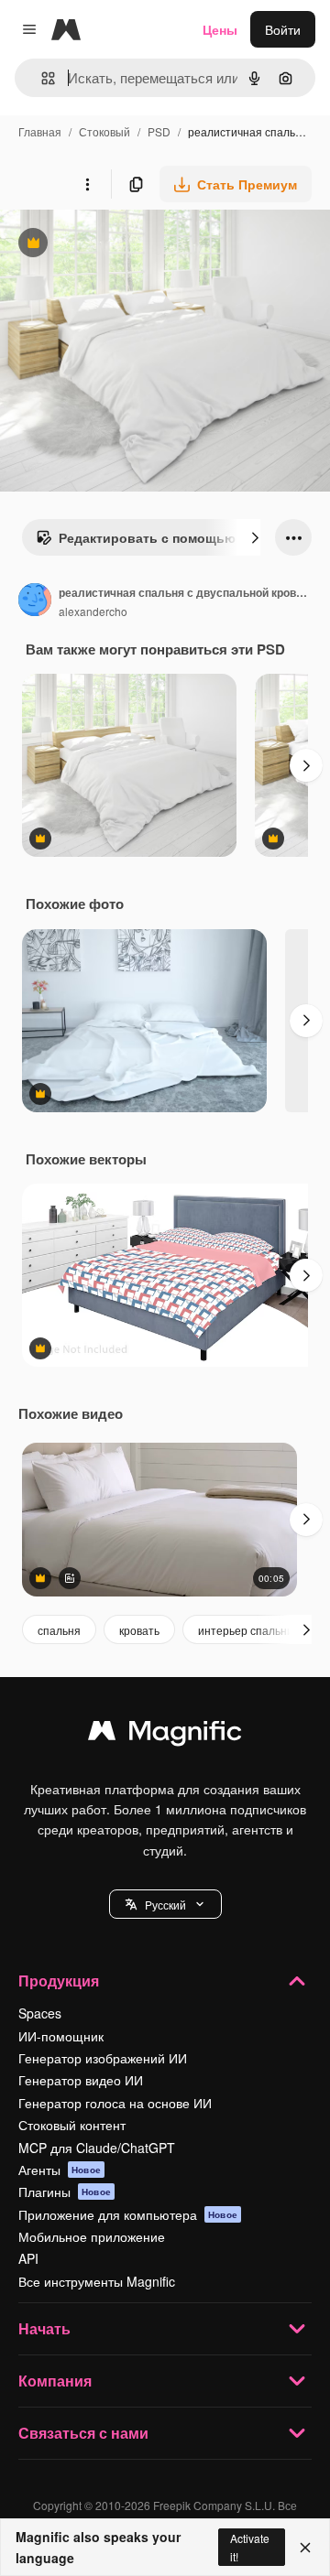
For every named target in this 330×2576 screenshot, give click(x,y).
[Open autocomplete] (41, 78)
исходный (123, 245)
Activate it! (250, 2547)
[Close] (305, 2548)
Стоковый (104, 131)
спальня (59, 1630)
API (28, 2258)
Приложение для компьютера (128, 2214)
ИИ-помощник (61, 2036)
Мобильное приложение (92, 2236)
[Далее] (255, 537)
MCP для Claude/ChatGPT (97, 2148)
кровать (139, 1630)
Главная (40, 131)
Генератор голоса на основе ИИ (115, 2103)
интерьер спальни (246, 1630)
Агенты (60, 2170)
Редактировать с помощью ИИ (147, 542)
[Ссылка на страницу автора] (35, 601)
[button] (165, 1904)
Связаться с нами (83, 2433)
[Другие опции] (87, 184)
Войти (283, 29)
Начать (44, 2328)
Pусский (165, 1905)
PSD (159, 131)
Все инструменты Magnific (97, 2281)
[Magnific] (165, 1735)
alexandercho (93, 611)
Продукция (59, 1981)
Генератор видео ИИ (81, 2080)
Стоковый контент (72, 2125)
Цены (220, 29)
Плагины (65, 2192)
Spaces (40, 2013)
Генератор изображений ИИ (103, 2058)
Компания (55, 2381)
